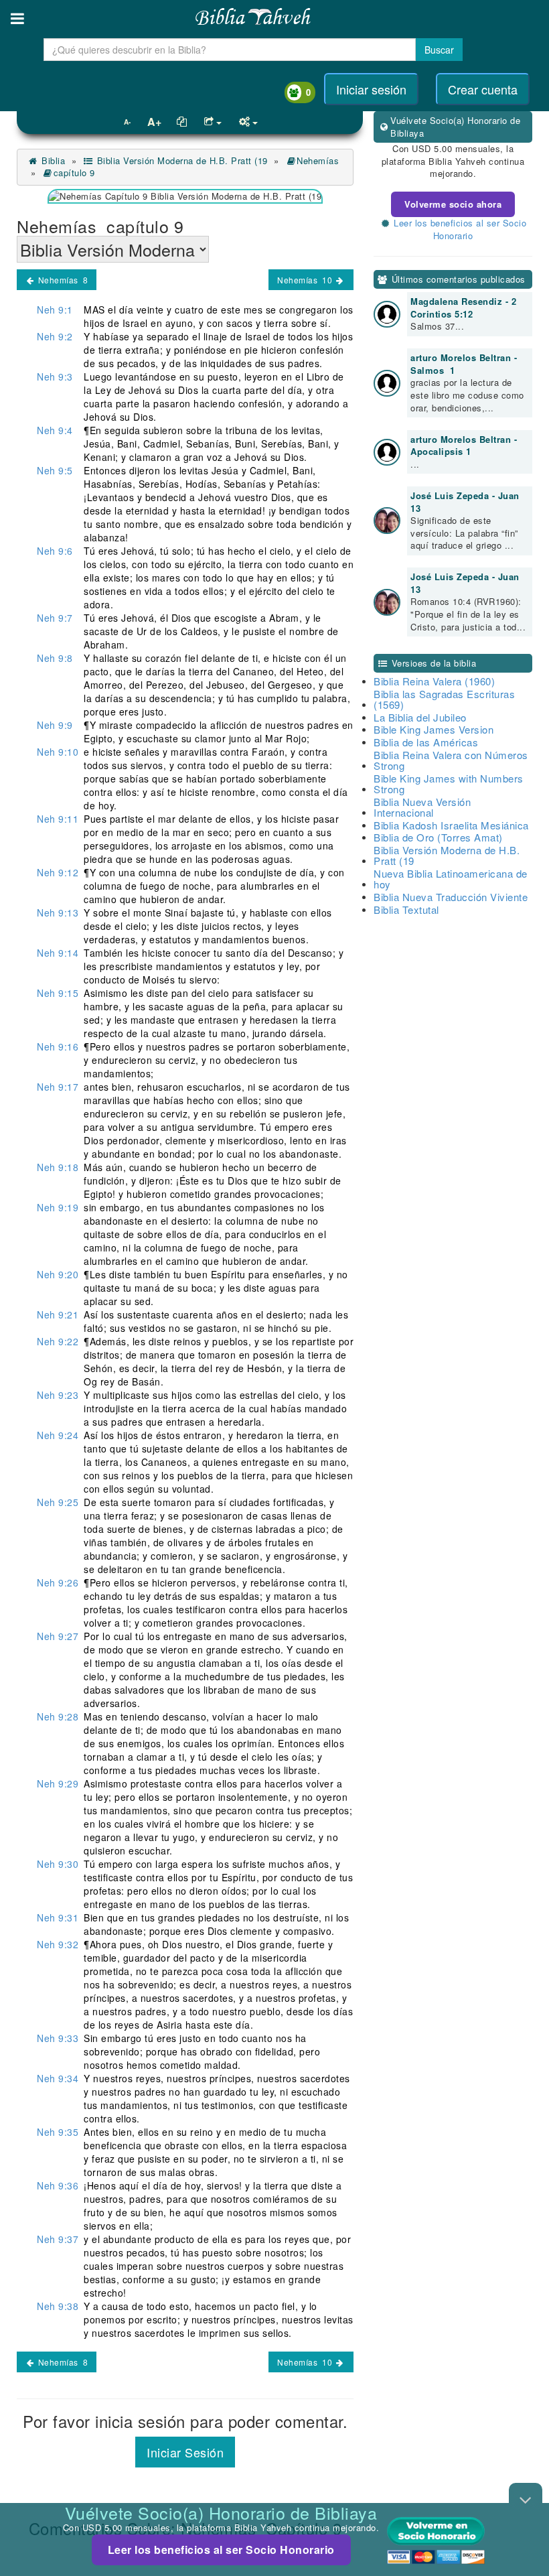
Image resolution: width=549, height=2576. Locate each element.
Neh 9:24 (58, 1435)
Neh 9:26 (58, 1582)
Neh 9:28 (58, 1716)
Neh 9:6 (55, 551)
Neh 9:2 (55, 336)
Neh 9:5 (55, 470)
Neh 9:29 (58, 1783)
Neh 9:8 (55, 658)
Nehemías (319, 160)
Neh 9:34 (58, 2078)
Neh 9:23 (58, 1395)
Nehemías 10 (306, 280)
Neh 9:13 (58, 912)
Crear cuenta (483, 89)
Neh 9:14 (58, 953)
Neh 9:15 (58, 993)
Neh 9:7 (55, 618)
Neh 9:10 (58, 752)
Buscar (439, 50)
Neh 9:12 (58, 872)
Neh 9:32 (58, 1944)
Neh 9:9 (55, 725)
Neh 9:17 (58, 1087)
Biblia (52, 160)
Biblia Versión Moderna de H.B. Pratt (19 (181, 160)
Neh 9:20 (58, 1274)
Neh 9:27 (58, 1636)
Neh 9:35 (58, 2132)
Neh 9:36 (58, 2185)
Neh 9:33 (58, 2038)
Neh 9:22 (58, 1341)
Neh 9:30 (58, 1864)
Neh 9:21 (58, 1314)
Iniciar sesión (371, 89)
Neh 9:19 (58, 1207)
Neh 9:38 (58, 2306)
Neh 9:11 (58, 819)
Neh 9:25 (58, 1502)
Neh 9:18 (58, 1167)
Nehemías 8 (62, 280)
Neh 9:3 (55, 377)
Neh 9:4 (55, 430)
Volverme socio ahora (453, 204)
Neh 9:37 (58, 2239)
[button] (17, 18)
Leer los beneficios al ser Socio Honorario (221, 2550)
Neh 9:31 (58, 1917)
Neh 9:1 (55, 310)
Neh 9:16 (58, 1046)
